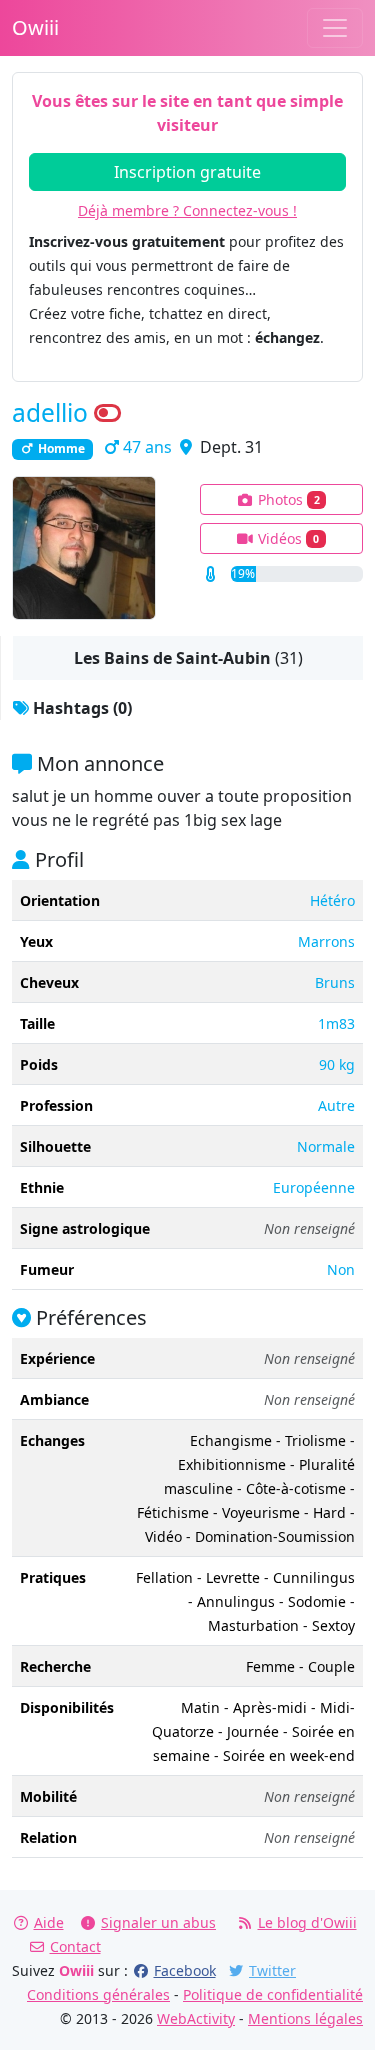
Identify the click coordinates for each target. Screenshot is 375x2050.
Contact (75, 1946)
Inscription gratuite (187, 172)
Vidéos (286, 538)
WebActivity (196, 2018)
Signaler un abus (158, 1922)
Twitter (272, 1970)
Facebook (185, 1970)
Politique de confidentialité (273, 1994)
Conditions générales (98, 1994)
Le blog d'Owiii (307, 1922)
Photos (287, 499)
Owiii (35, 27)
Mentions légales (305, 2018)
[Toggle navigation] (335, 28)
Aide (49, 1922)
